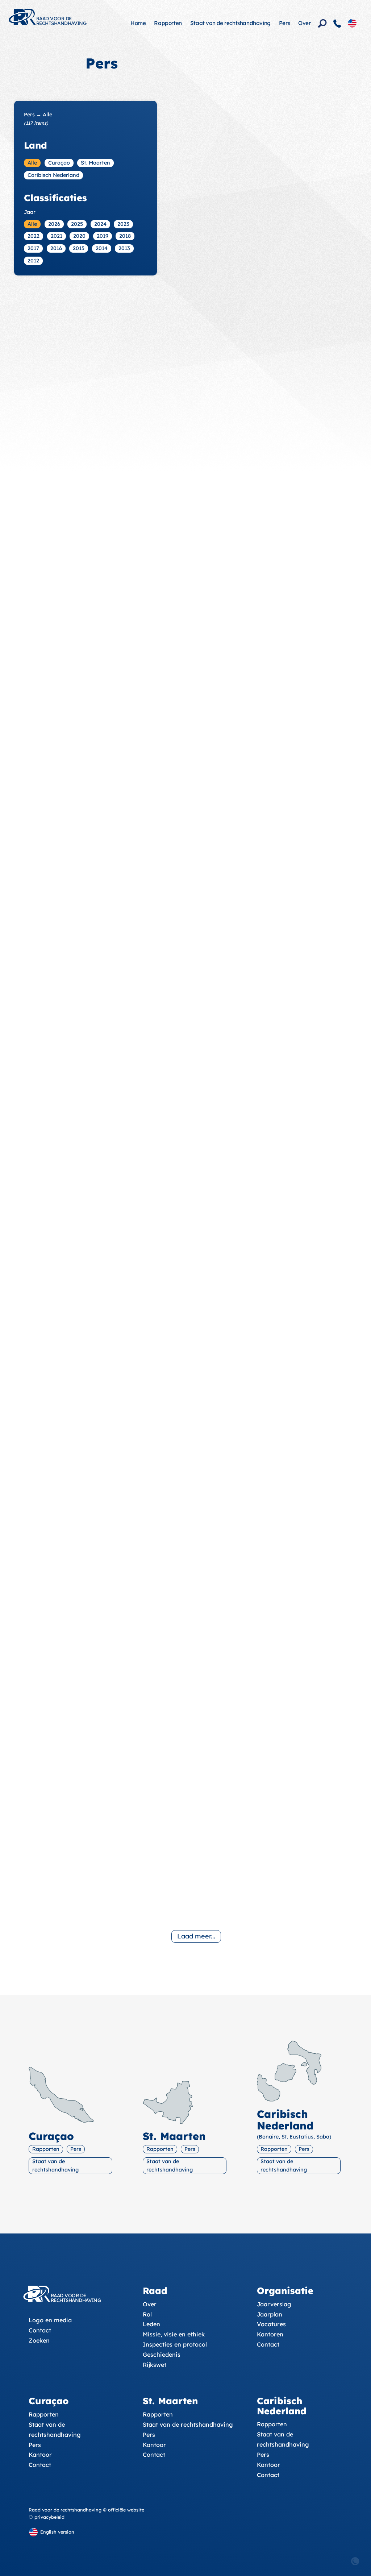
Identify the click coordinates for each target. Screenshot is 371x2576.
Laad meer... (196, 1936)
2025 (77, 224)
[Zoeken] (322, 24)
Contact (40, 2330)
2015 (79, 248)
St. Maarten (95, 163)
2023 (123, 224)
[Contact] (337, 24)
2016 (56, 248)
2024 (100, 224)
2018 (125, 236)
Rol (147, 2314)
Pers (284, 23)
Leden (151, 2324)
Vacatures (271, 2324)
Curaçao (59, 163)
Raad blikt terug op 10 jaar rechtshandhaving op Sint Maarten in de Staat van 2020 (242, 452)
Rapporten (168, 23)
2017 (33, 248)
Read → (190, 300)
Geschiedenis (162, 2355)
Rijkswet (155, 2365)
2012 (33, 261)
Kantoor (40, 2455)
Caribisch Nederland (53, 175)
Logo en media (50, 2320)
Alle (32, 163)
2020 (79, 236)
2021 (57, 236)
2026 (54, 224)
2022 (34, 236)
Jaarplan (270, 2314)
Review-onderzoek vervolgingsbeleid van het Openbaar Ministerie (246, 1724)
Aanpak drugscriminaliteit (224, 1904)
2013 (124, 248)
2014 (102, 248)
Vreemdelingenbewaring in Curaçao (244, 1544)
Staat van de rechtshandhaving (230, 23)
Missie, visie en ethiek (174, 2334)
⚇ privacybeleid (47, 2517)
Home (138, 23)
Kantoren (270, 2334)
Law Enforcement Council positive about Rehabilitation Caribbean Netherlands (240, 261)
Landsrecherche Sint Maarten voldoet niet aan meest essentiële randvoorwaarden (239, 823)
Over (304, 23)
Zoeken (39, 2340)
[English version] (352, 23)
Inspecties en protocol (175, 2344)
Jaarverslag (274, 2304)
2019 (103, 236)
